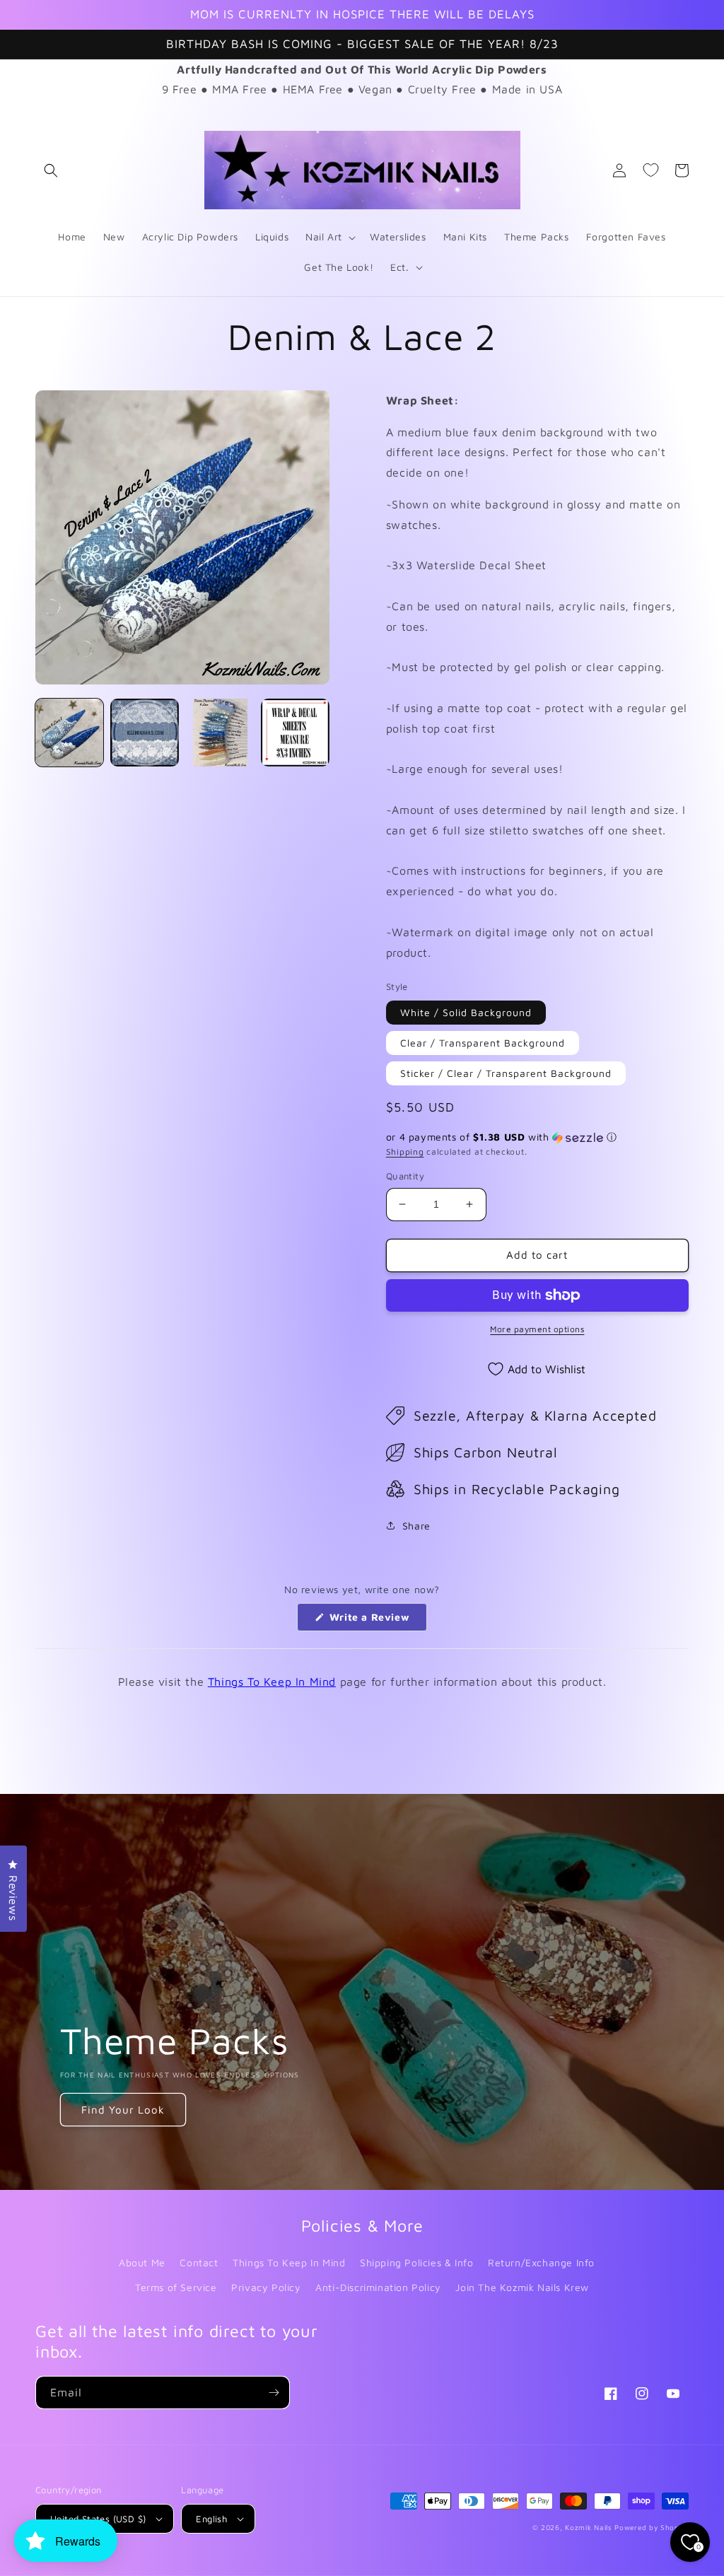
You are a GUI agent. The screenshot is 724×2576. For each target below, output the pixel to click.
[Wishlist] (650, 170)
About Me (142, 2262)
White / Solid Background (466, 1012)
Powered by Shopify (652, 2527)
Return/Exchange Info (541, 2262)
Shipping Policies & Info (416, 2262)
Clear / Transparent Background (483, 1043)
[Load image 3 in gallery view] (220, 733)
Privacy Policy (266, 2287)
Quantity (405, 1176)
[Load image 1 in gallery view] (69, 733)
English (211, 2519)
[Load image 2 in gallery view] (144, 733)
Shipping (405, 1152)
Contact (199, 2262)
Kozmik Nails (588, 2527)
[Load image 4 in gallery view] (295, 733)
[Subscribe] (274, 2393)
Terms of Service (176, 2287)
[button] (51, 170)
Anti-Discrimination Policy (378, 2287)
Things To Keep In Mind (272, 1682)
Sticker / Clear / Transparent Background (506, 1073)
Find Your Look (123, 2110)
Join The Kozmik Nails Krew (522, 2287)
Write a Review (376, 1621)
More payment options (537, 1329)
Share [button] (416, 1526)
